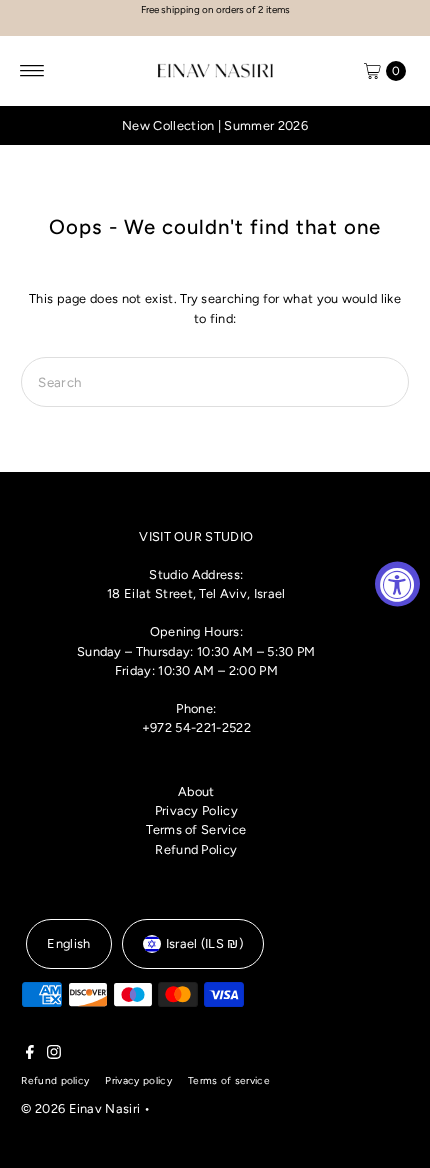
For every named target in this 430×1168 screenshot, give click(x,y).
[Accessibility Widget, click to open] (397, 584)
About (196, 791)
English (68, 943)
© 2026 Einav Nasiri (80, 1108)
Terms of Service (196, 829)
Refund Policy (196, 849)
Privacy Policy (196, 810)
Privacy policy (138, 1080)
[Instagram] (54, 1055)
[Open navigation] (32, 71)
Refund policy (55, 1080)
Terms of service (229, 1080)
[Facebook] (30, 1055)
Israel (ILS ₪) (204, 943)
